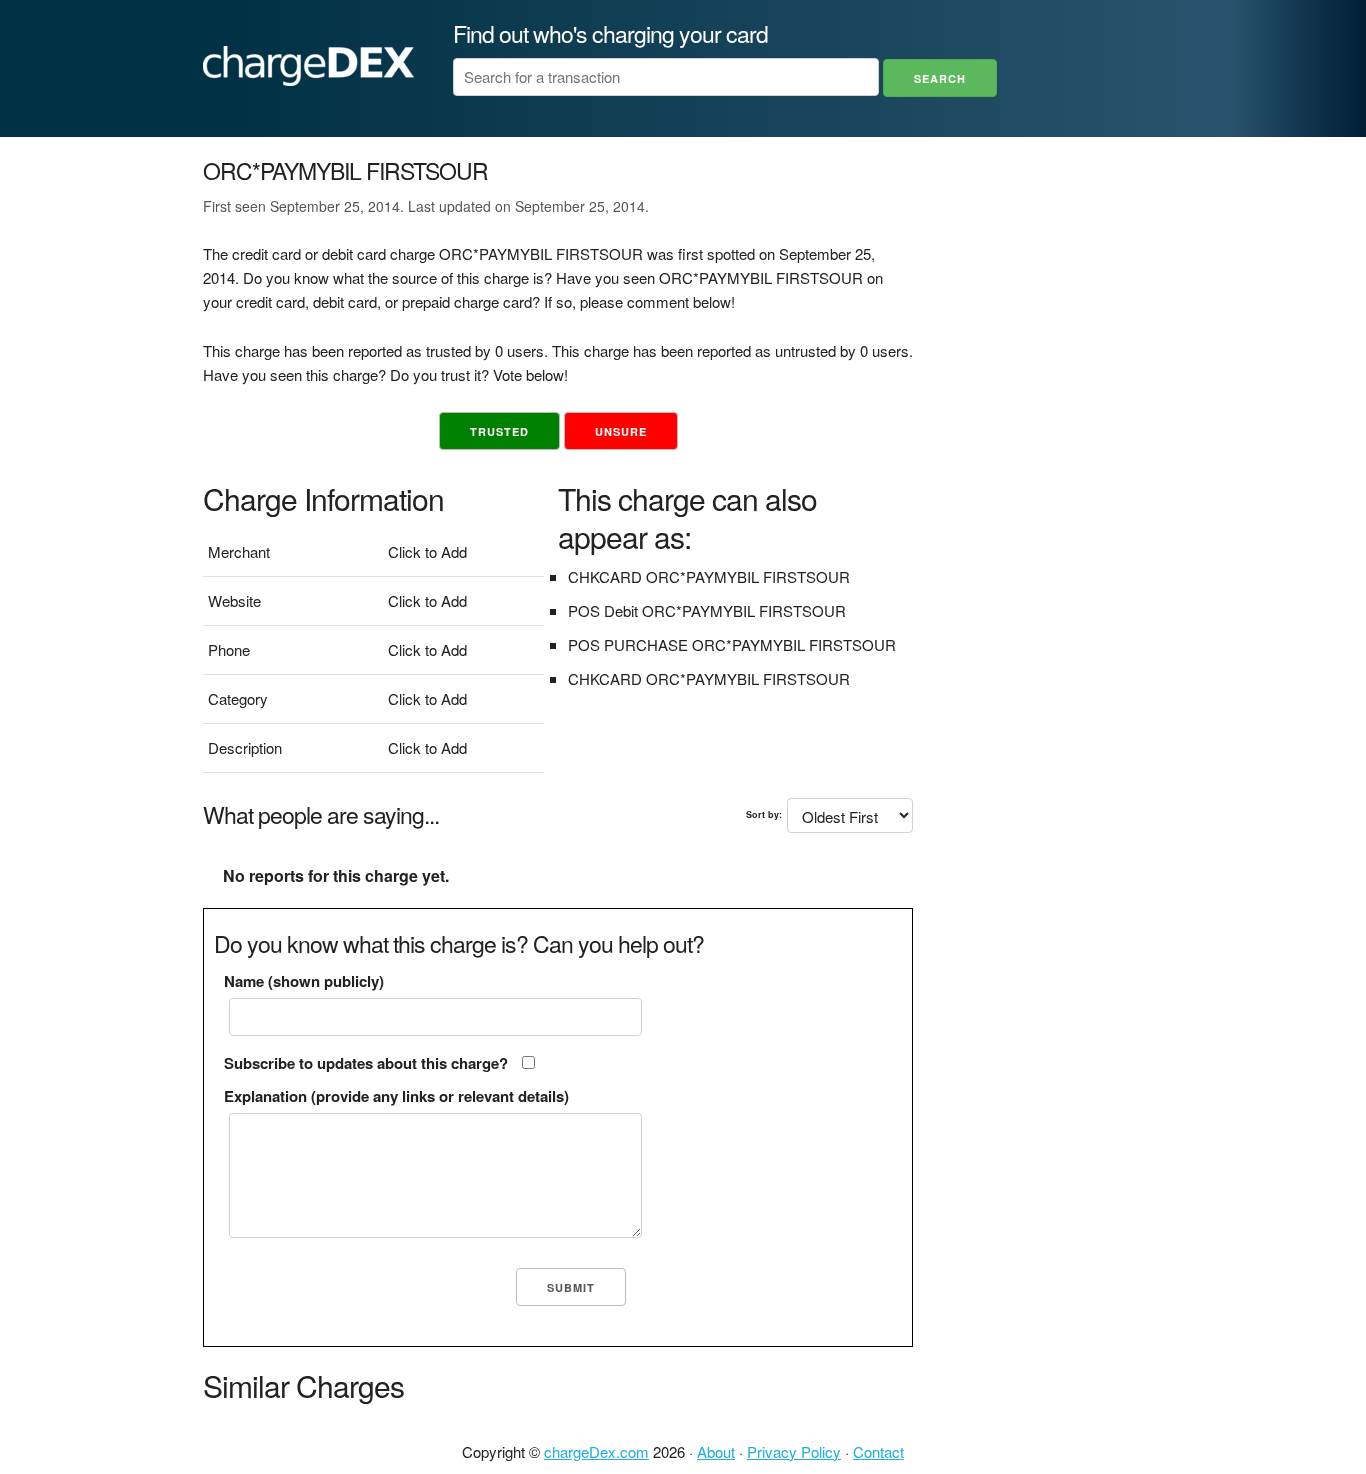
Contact (878, 1451)
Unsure (621, 431)
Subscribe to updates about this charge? (366, 1063)
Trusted (499, 431)
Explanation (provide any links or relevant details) (396, 1096)
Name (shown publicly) (304, 981)
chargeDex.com (596, 1451)
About (716, 1451)
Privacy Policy (794, 1451)
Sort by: (764, 814)
